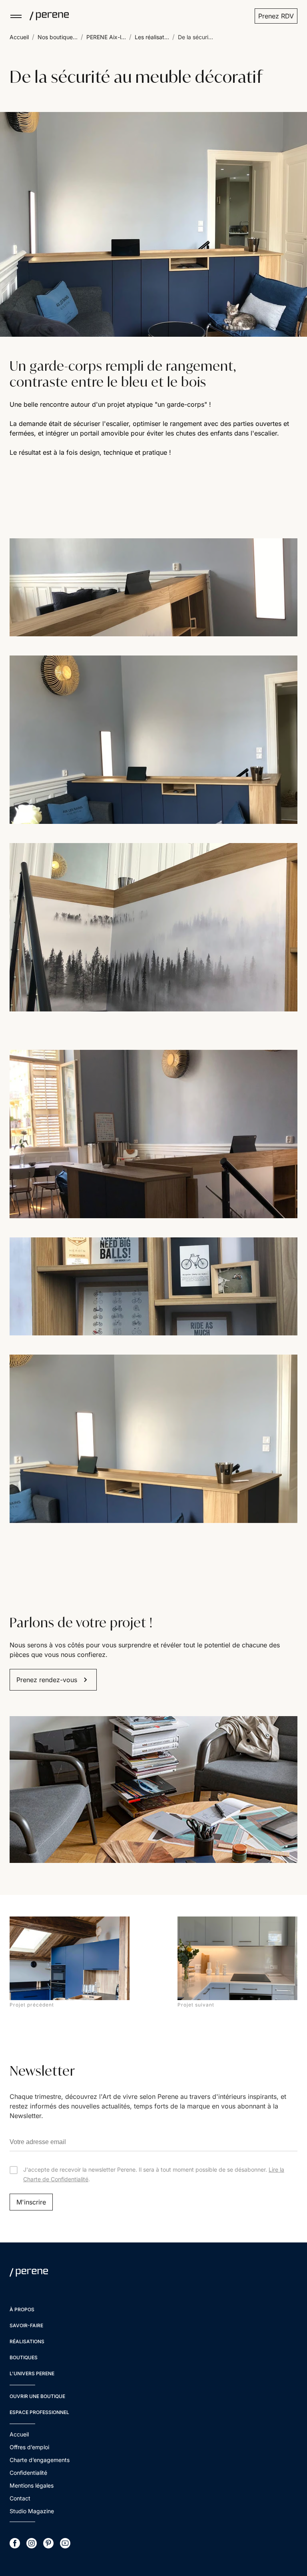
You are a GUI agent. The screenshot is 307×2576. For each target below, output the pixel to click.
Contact (20, 2498)
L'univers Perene (32, 2373)
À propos (22, 2309)
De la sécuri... (195, 37)
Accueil (19, 37)
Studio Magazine (32, 2511)
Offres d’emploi (29, 2447)
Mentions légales (32, 2485)
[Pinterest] (48, 2543)
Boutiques (24, 2357)
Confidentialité (28, 2473)
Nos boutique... (58, 37)
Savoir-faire (26, 2325)
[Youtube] (65, 2543)
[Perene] (46, 16)
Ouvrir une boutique (37, 2396)
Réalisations (27, 2341)
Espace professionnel (39, 2412)
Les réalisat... (152, 37)
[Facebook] (15, 2543)
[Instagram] (32, 2543)
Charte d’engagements (40, 2460)
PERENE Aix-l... (106, 37)
